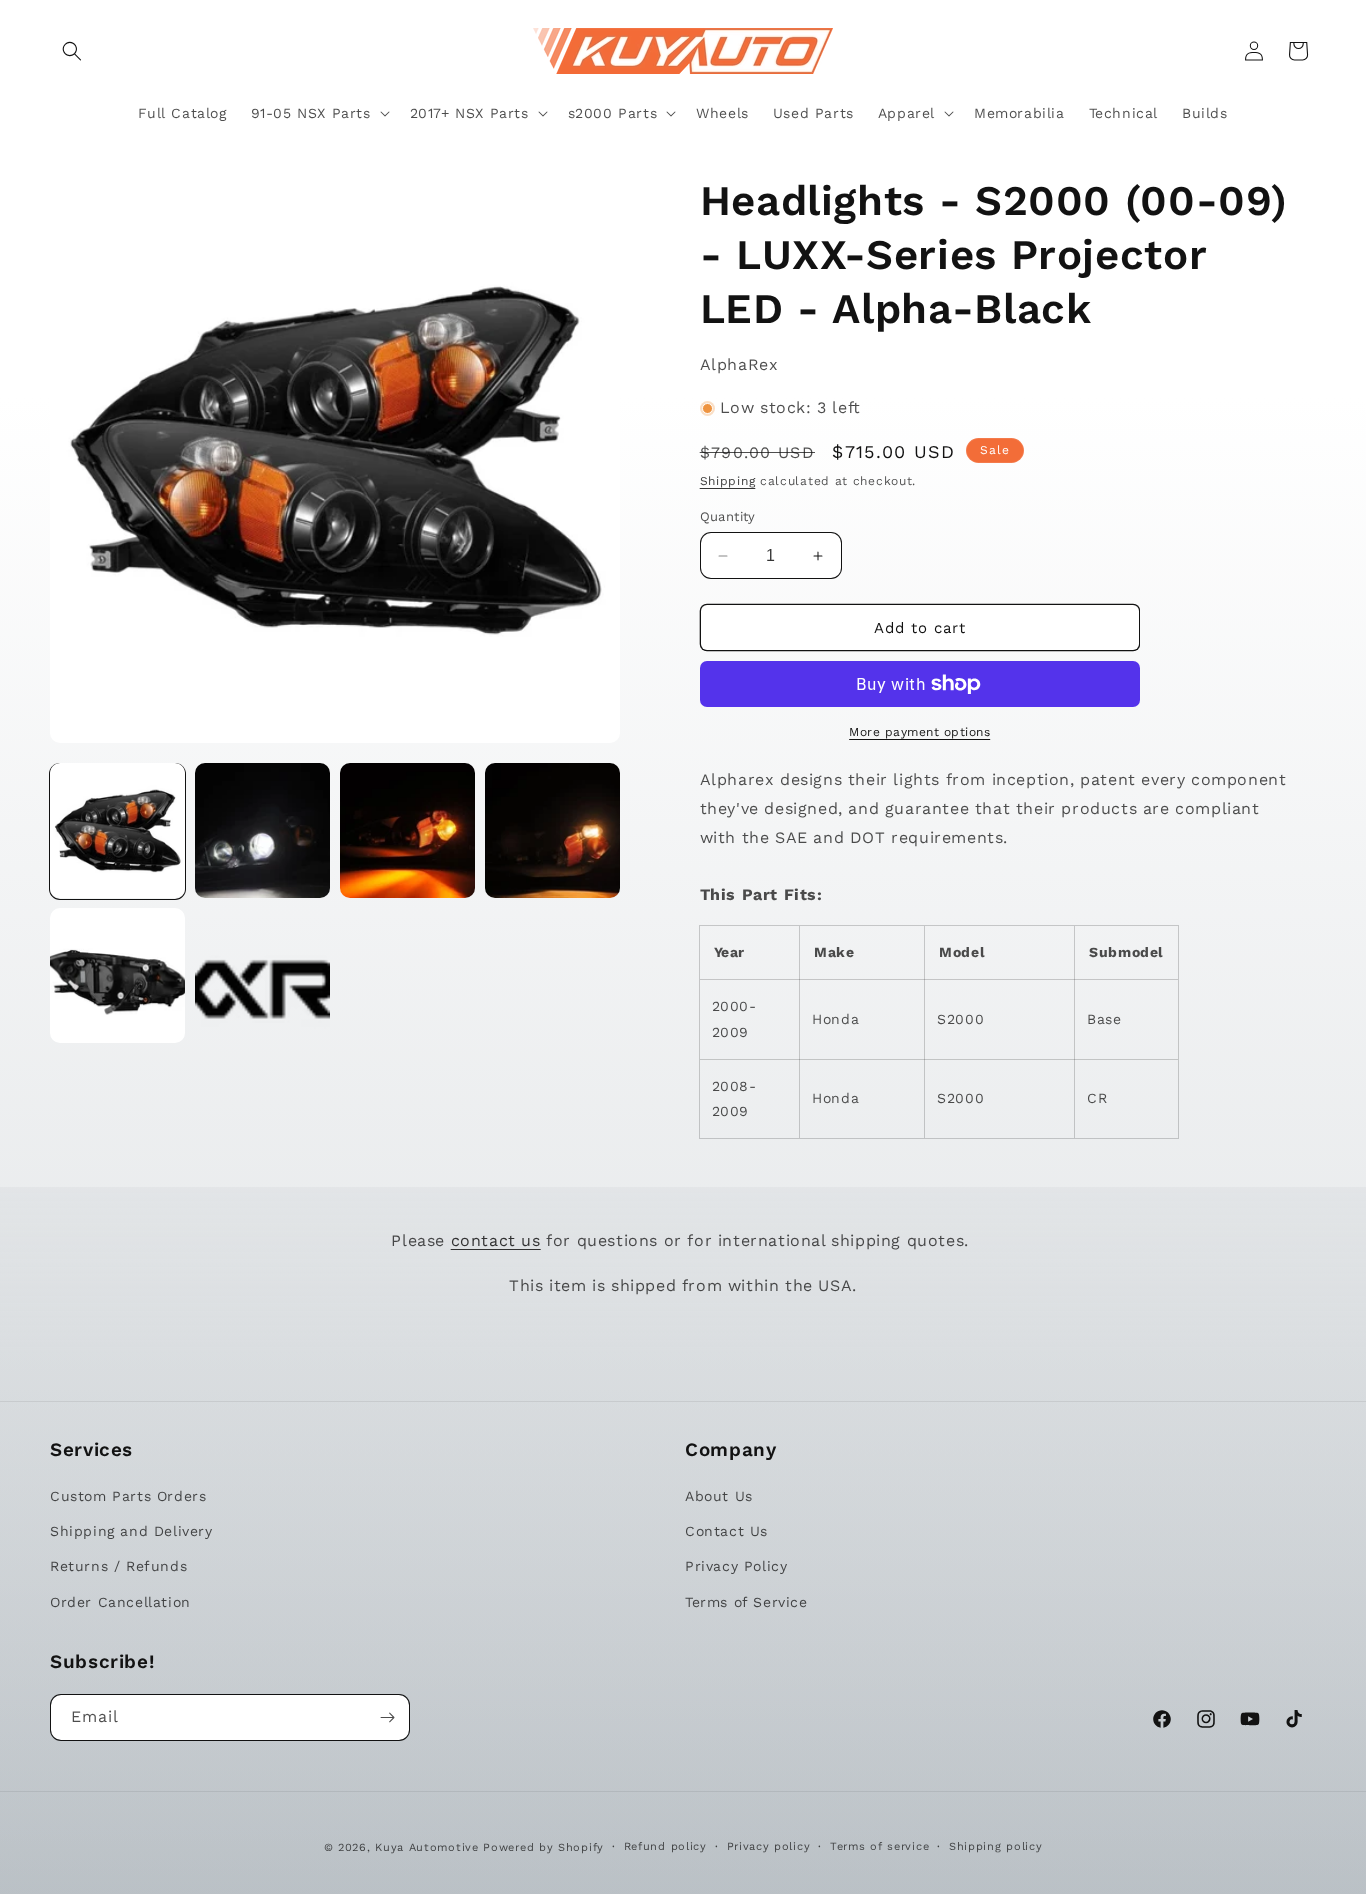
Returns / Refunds (118, 1566)
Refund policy (665, 1846)
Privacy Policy (736, 1566)
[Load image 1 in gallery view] (117, 830)
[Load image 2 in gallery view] (262, 830)
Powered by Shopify (543, 1847)
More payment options (919, 732)
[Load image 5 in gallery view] (117, 975)
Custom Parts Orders (128, 1496)
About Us (719, 1496)
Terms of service (879, 1846)
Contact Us (726, 1531)
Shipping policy (996, 1846)
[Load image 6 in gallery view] (262, 975)
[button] (72, 51)
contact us (496, 1240)
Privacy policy (769, 1846)
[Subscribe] (387, 1717)
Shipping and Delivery (131, 1531)
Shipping (728, 481)
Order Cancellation (120, 1602)
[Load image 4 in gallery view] (552, 830)
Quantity (728, 516)
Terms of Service (746, 1602)
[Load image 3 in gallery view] (407, 830)
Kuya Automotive (427, 1847)
